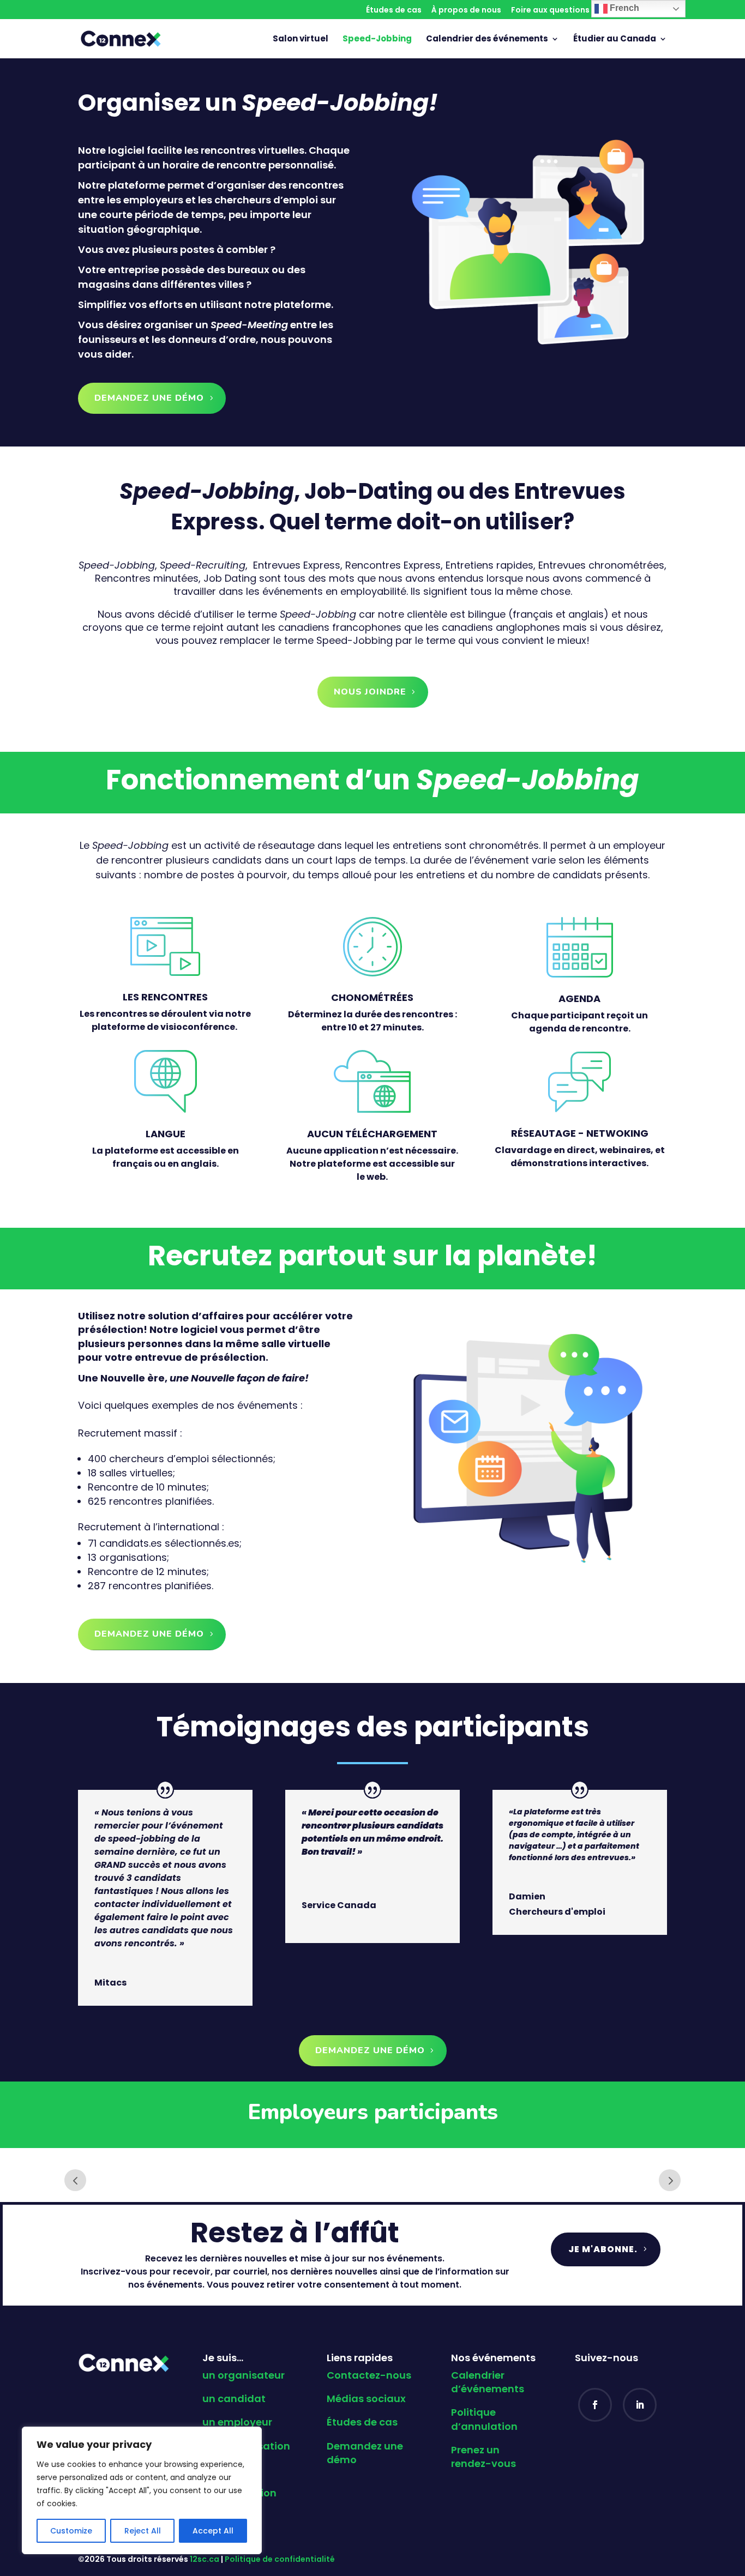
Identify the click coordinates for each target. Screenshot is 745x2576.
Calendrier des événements (487, 40)
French (623, 8)
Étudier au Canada (615, 40)
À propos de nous (466, 11)
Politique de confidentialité (280, 2559)
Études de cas (394, 11)
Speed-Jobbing (377, 40)
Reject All (143, 2531)
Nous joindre (370, 692)
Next (670, 2180)
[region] (142, 2490)
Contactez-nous (369, 2375)
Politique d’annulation (484, 2419)
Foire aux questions (550, 11)
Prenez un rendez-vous (483, 2457)
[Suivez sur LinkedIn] (640, 2405)
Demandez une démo (149, 398)
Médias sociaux (366, 2399)
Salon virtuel (301, 40)
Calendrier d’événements (488, 2382)
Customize (71, 2531)
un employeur (237, 2422)
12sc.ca (205, 2559)
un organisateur (244, 2375)
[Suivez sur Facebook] (595, 2405)
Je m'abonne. (603, 2249)
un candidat (234, 2399)
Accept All (213, 2531)
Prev (75, 2180)
